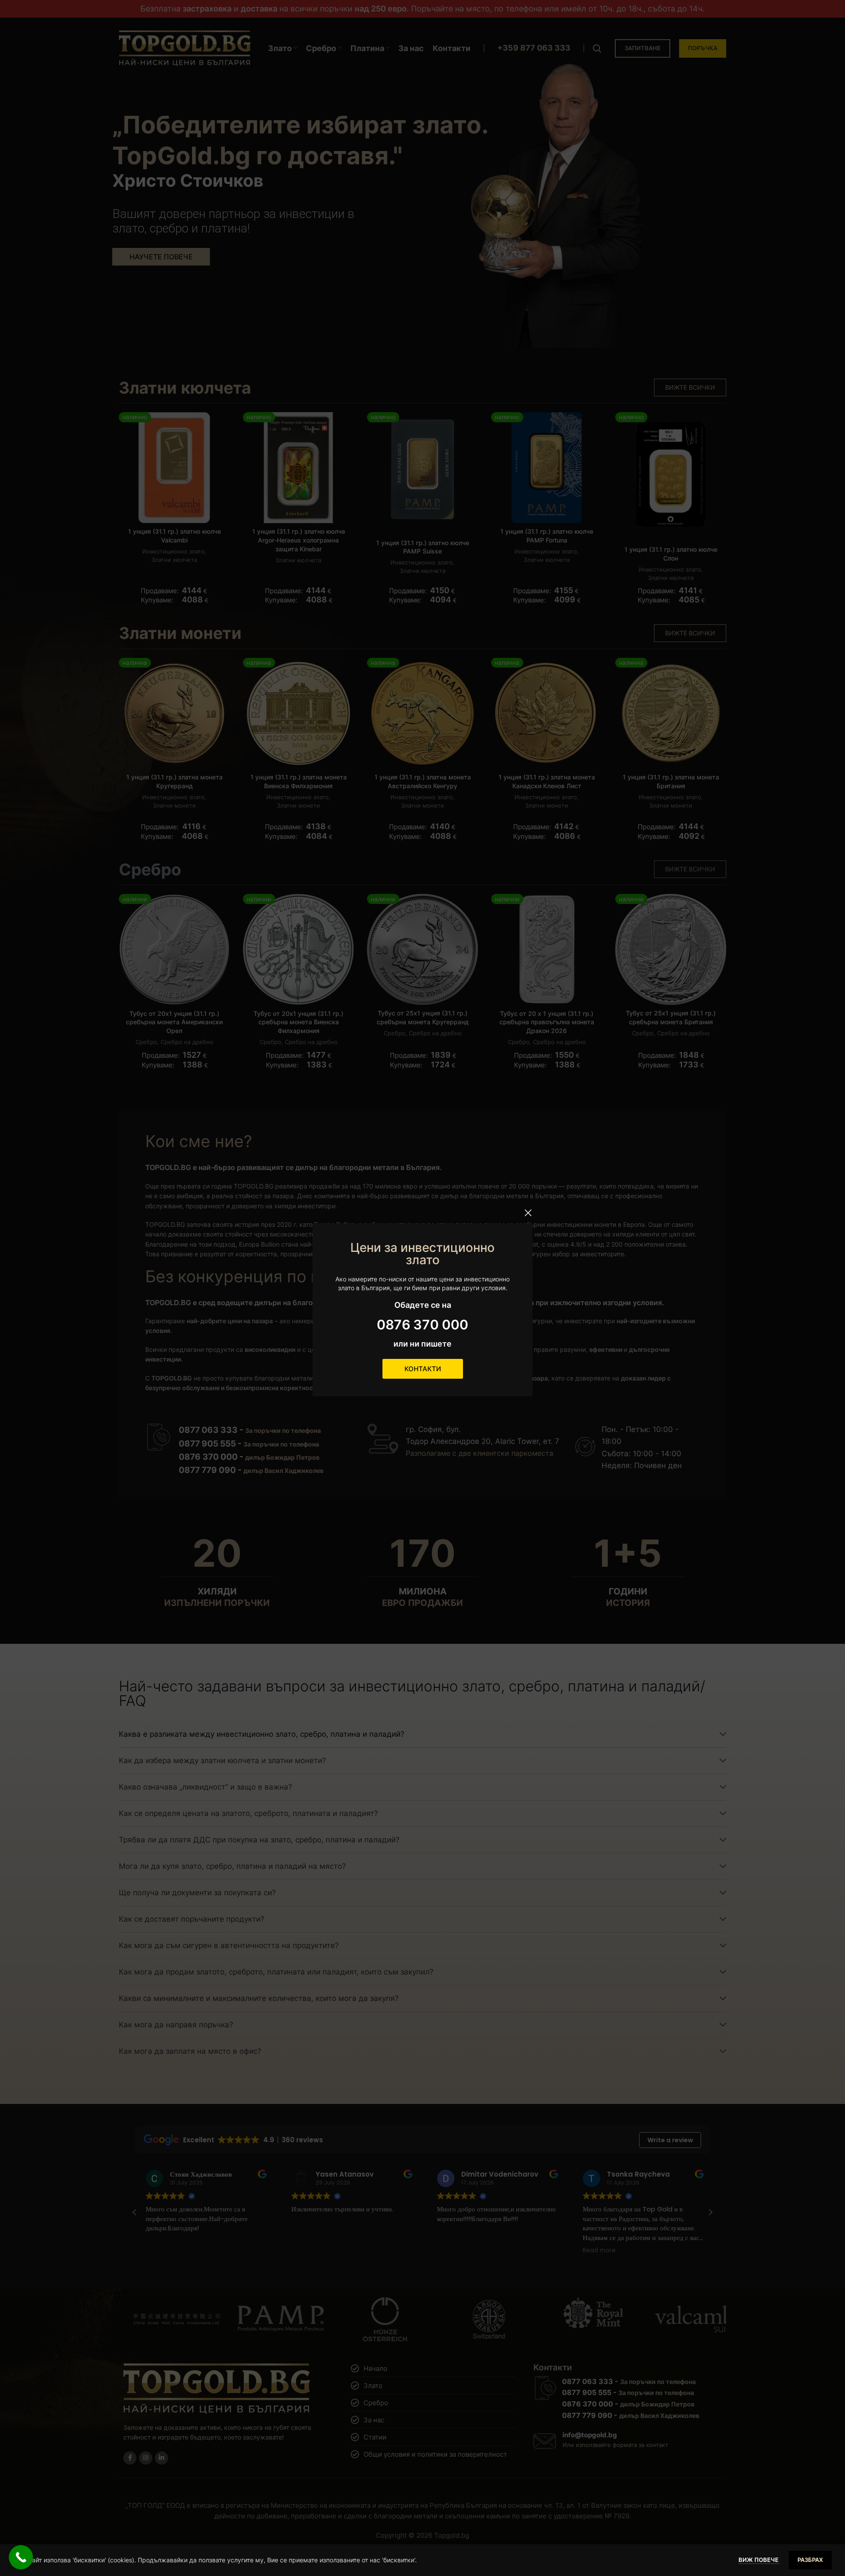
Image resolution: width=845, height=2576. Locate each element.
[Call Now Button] (21, 2557)
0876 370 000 (422, 1325)
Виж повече (759, 2560)
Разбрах (810, 2560)
